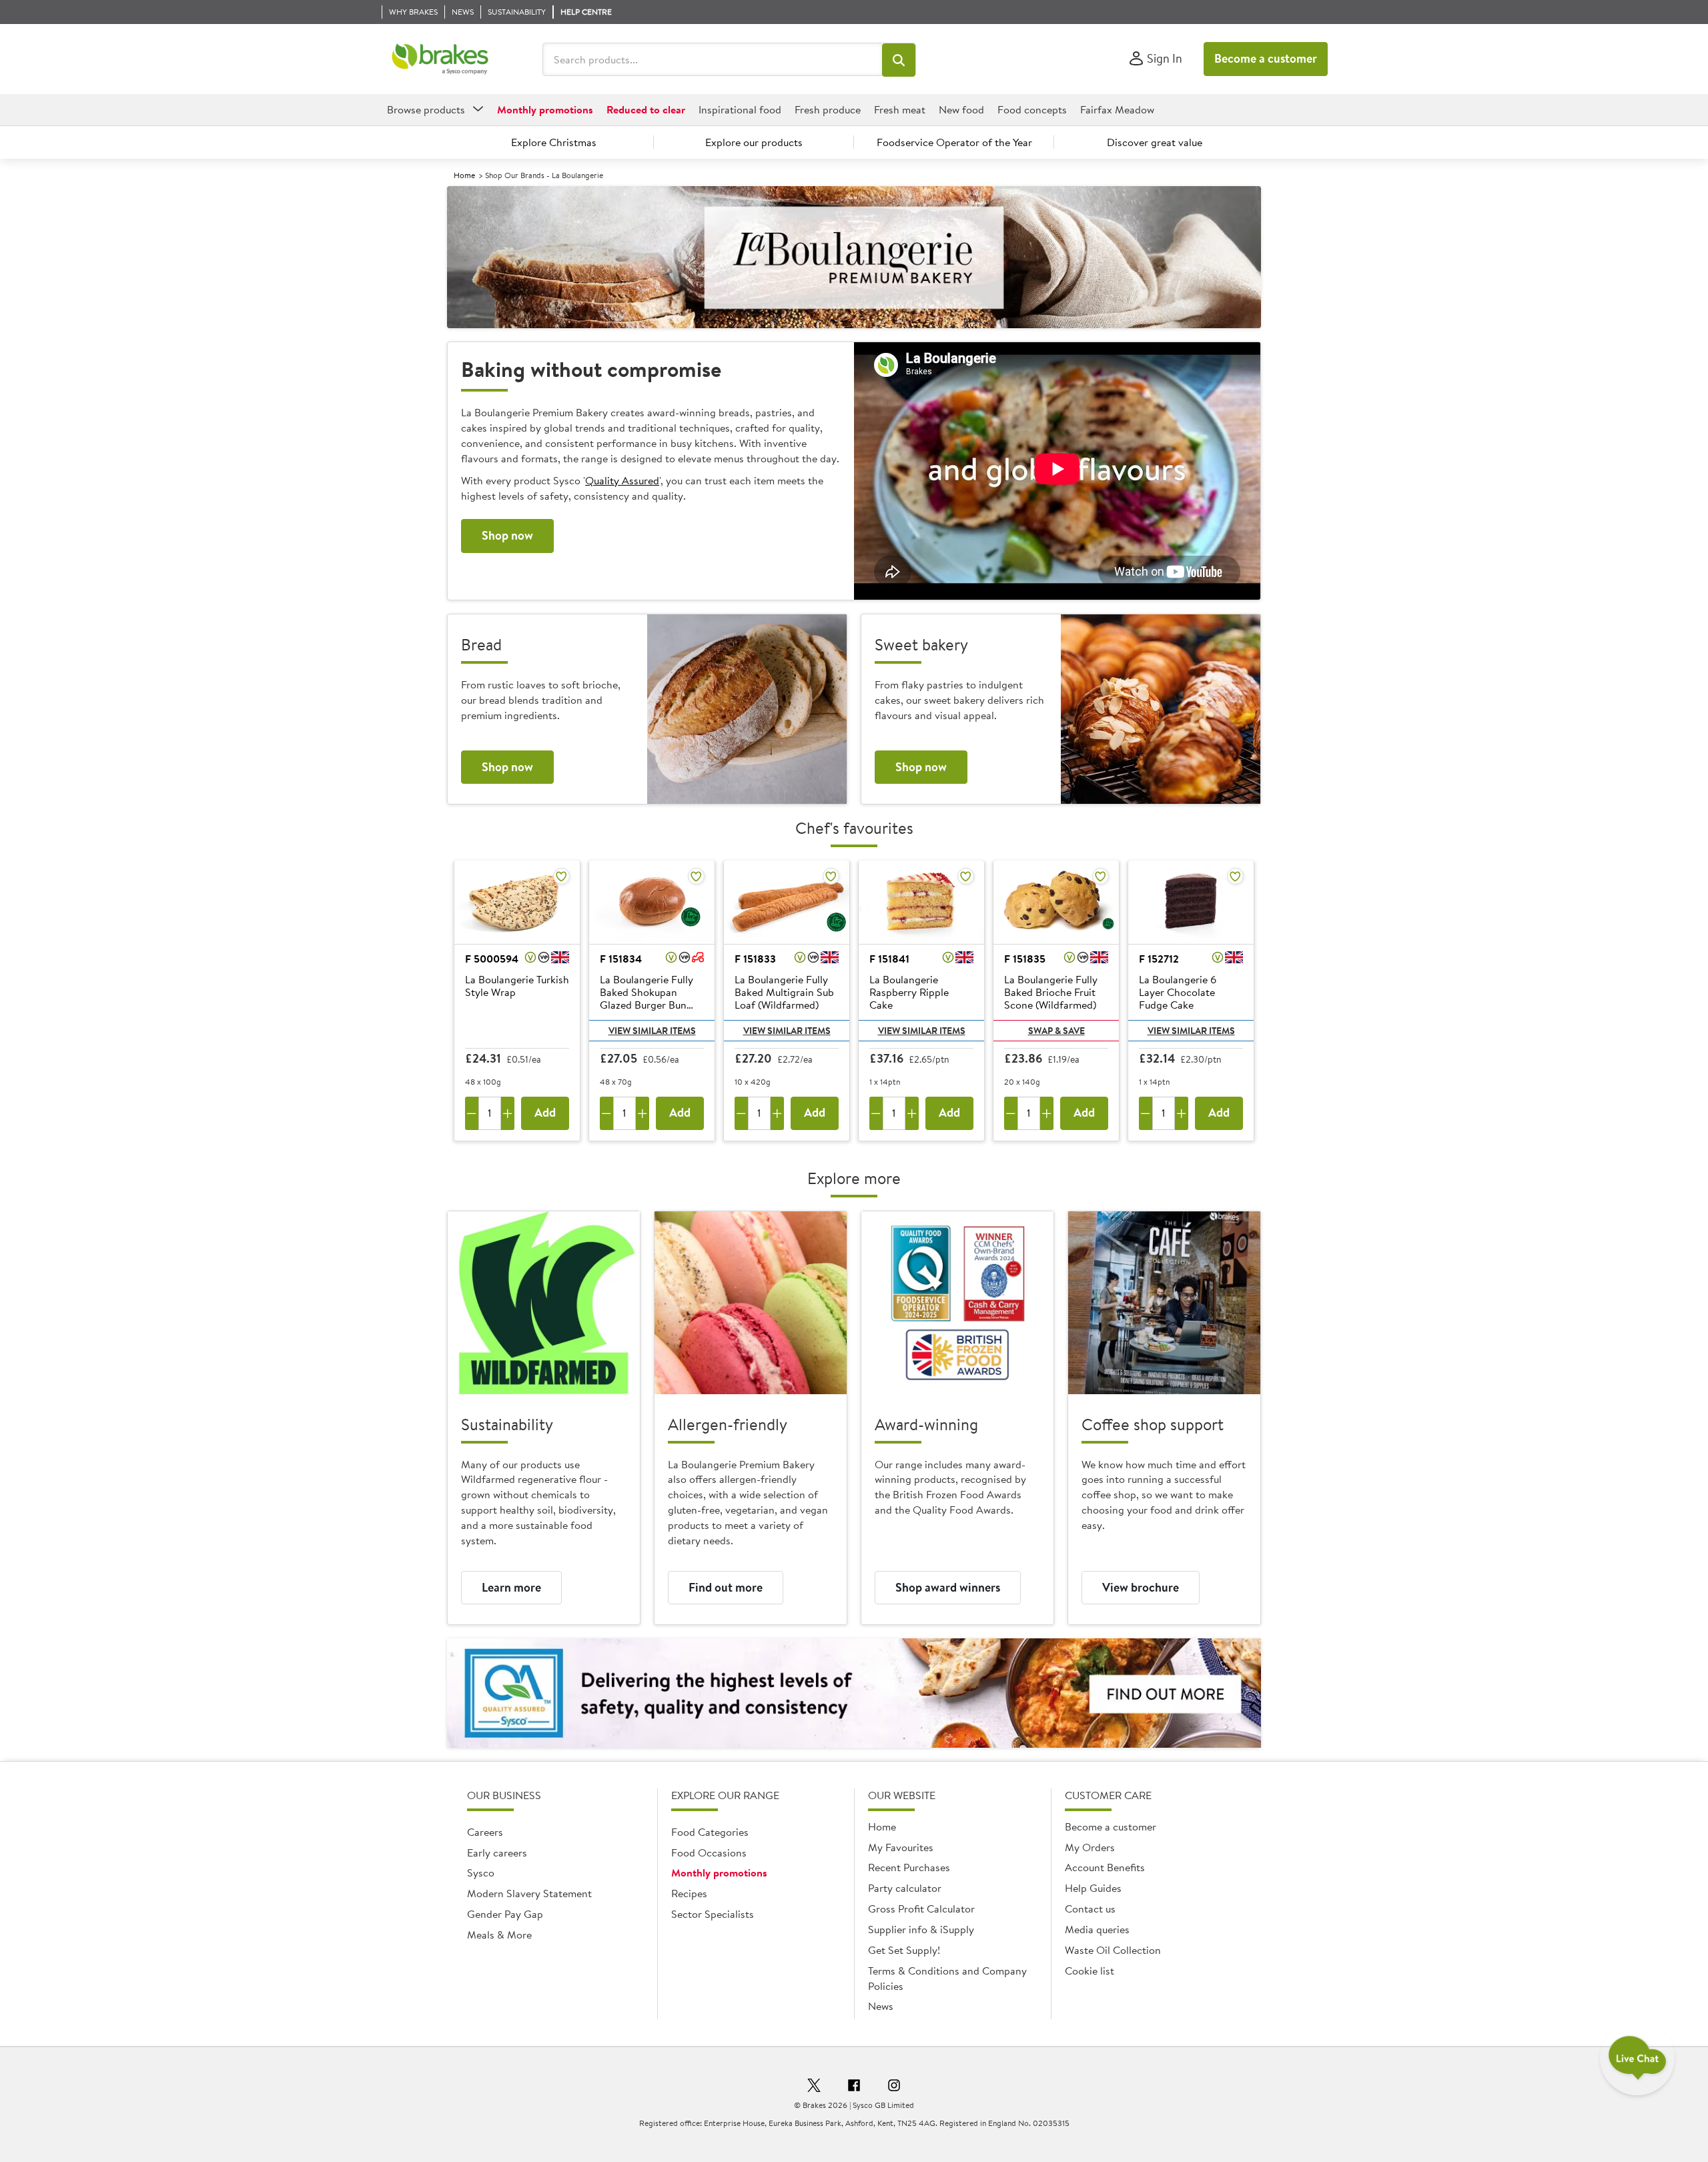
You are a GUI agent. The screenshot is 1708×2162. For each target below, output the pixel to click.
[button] (899, 60)
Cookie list (1090, 1971)
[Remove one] (472, 1113)
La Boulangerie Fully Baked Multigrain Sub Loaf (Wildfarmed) (784, 993)
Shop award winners (948, 1587)
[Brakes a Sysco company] (440, 59)
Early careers (497, 1852)
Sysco (481, 1872)
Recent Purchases (909, 1867)
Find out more (726, 1587)
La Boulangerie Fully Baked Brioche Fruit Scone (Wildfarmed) (1051, 993)
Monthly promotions (719, 1872)
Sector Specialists (713, 1914)
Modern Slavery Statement (529, 1893)
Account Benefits (1105, 1867)
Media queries (1097, 1929)
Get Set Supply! (904, 1950)
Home (464, 175)
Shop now (507, 535)
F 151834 (621, 959)
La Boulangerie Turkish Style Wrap (517, 986)
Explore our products (754, 142)
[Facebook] (854, 2087)
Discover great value (1155, 142)
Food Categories (710, 1832)
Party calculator (905, 1888)
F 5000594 (492, 959)
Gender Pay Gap (505, 1914)
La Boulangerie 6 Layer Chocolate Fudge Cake (1178, 993)
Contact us (1090, 1909)
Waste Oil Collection (1113, 1950)
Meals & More (499, 1935)
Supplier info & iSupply (921, 1929)
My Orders (1090, 1847)
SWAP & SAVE (1056, 1031)
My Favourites (901, 1847)
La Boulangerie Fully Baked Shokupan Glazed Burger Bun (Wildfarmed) (647, 993)
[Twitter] (814, 2087)
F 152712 (1159, 959)
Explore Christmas (554, 142)
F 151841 (889, 959)
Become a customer (1266, 58)
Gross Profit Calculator (921, 1909)
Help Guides (1093, 1888)
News (881, 2006)
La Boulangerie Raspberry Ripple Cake (909, 993)
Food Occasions (709, 1852)
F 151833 (755, 959)
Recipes (689, 1893)
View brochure (1141, 1587)
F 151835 (1025, 959)
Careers (485, 1832)
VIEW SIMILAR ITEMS (652, 1031)
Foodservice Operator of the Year (954, 142)
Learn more (511, 1587)
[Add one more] (508, 1113)
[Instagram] (894, 2087)
